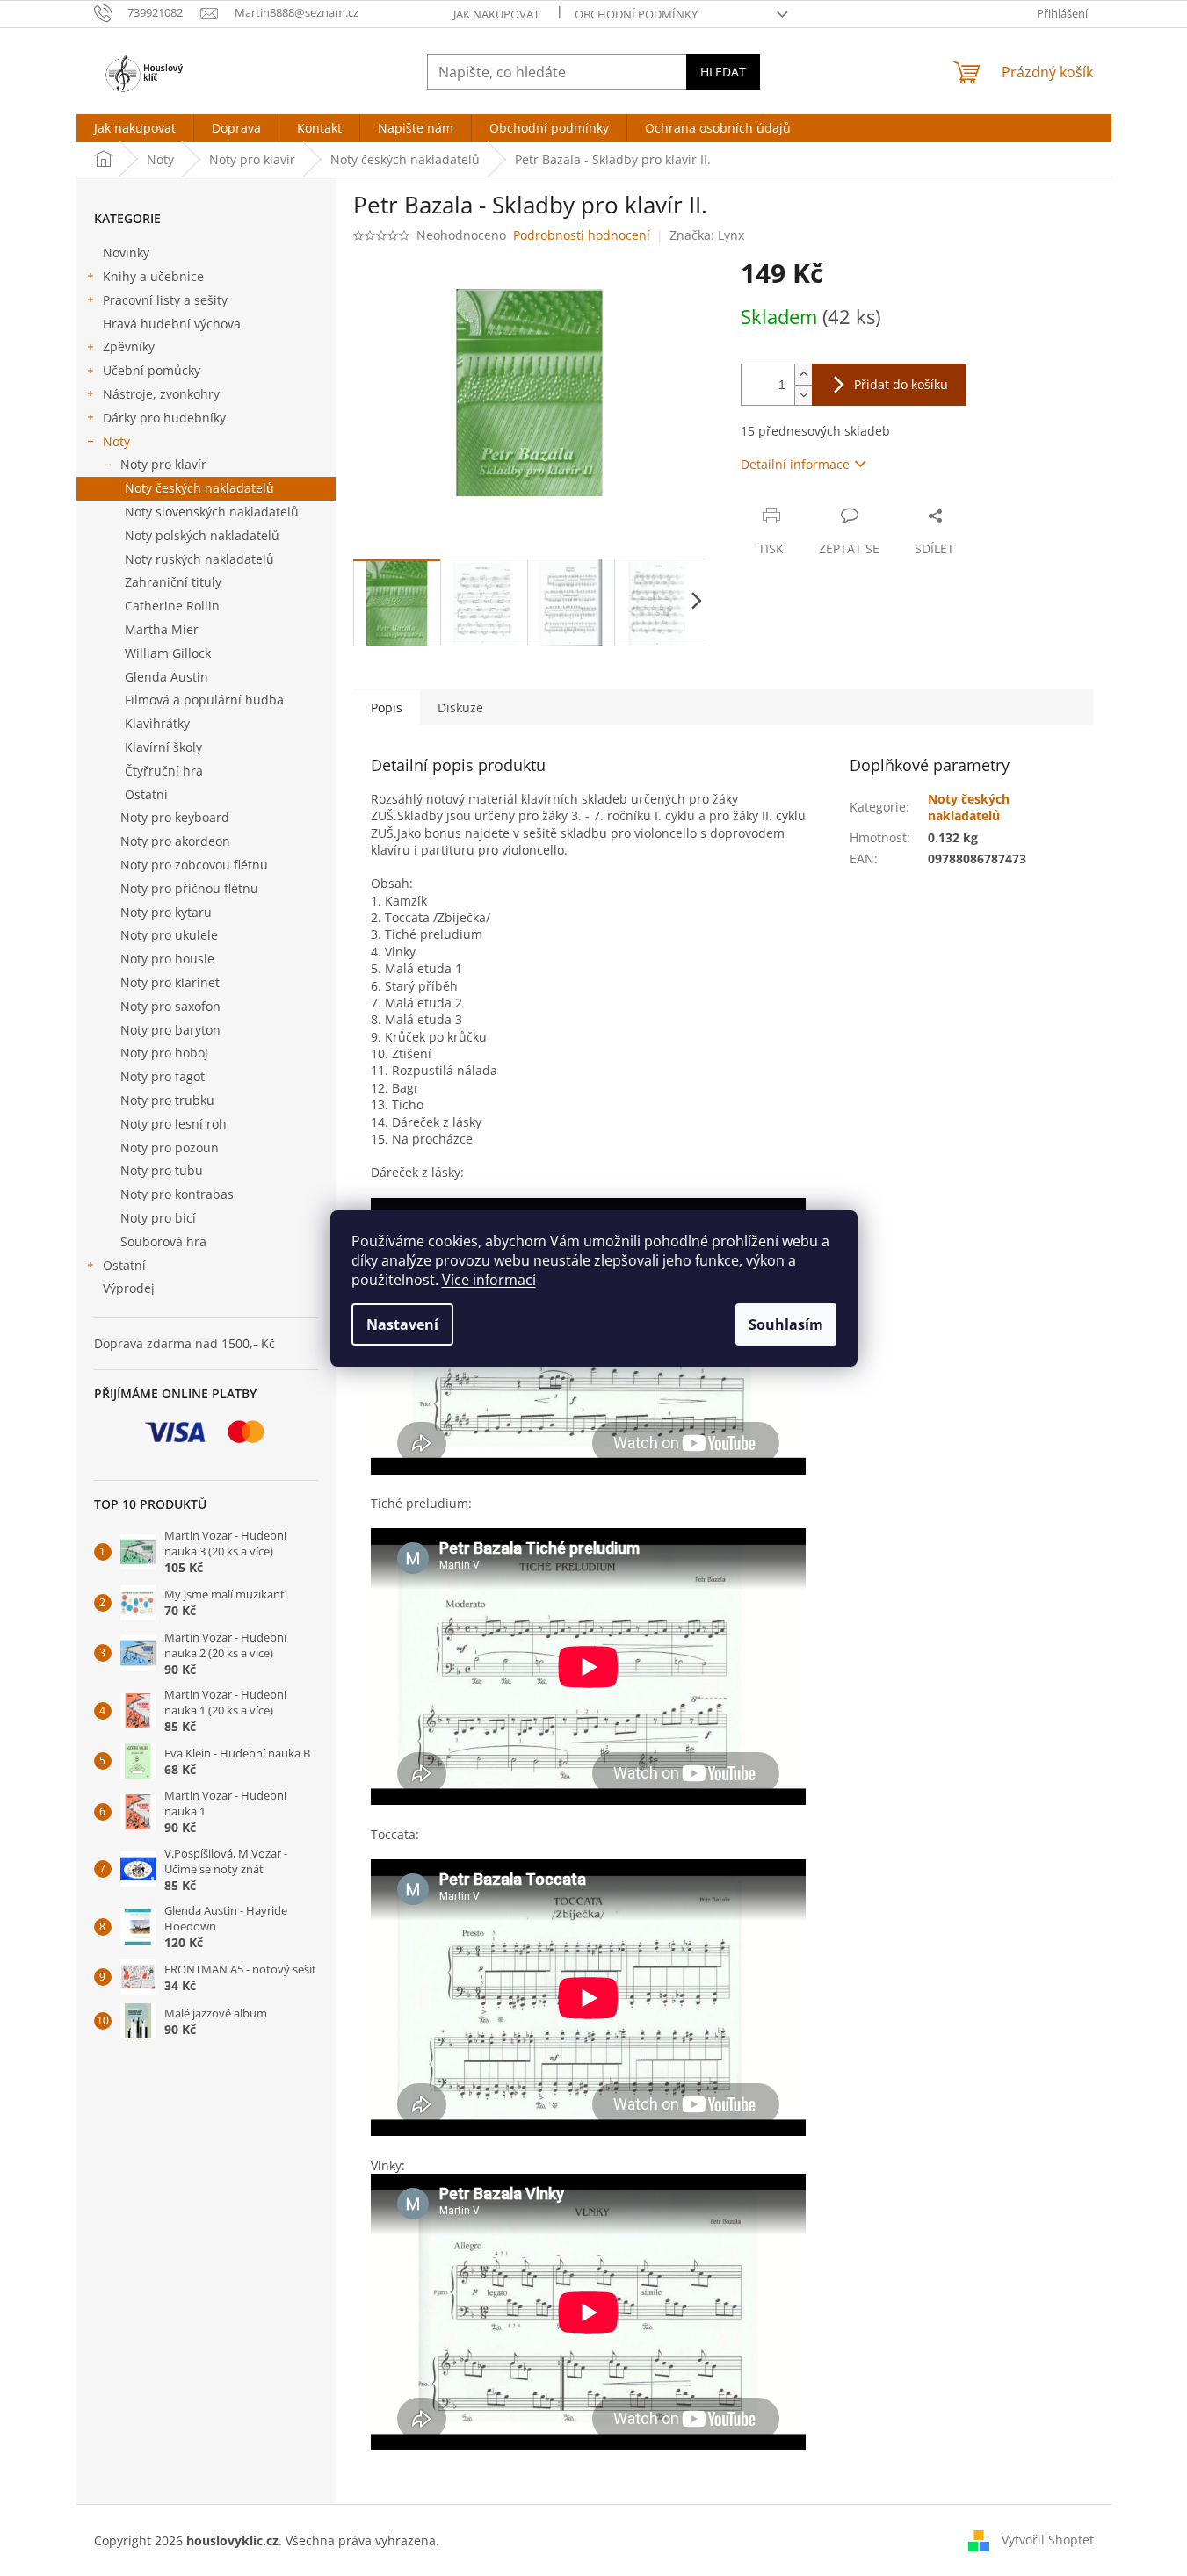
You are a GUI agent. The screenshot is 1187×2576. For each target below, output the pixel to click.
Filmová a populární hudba (204, 700)
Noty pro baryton (170, 1030)
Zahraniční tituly (173, 582)
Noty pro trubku (167, 1100)
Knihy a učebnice (153, 276)
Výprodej (129, 1288)
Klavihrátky (157, 723)
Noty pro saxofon (170, 1006)
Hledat (723, 72)
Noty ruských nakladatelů (199, 559)
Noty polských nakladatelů (202, 535)
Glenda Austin (166, 677)
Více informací (489, 1280)
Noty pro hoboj (164, 1053)
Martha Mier (162, 629)
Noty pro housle (167, 959)
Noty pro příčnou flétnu (189, 888)
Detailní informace (795, 464)
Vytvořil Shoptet (1048, 2540)
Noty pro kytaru (166, 912)
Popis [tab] (387, 707)
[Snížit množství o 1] (803, 395)
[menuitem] (135, 128)
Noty (116, 441)
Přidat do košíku (901, 384)
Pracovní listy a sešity (165, 300)
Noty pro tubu (162, 1170)
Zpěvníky (129, 346)
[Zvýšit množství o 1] (803, 375)
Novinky (126, 253)
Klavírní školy (163, 747)
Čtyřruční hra (164, 771)
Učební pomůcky (152, 370)
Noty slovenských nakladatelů (212, 512)
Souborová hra (163, 1241)
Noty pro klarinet (170, 982)
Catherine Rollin (172, 606)
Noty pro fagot (163, 1076)
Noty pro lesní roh (174, 1124)
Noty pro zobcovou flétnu (194, 865)
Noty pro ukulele (169, 935)
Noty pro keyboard (175, 817)
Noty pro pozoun (170, 1147)
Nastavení (402, 1324)
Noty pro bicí (158, 1218)
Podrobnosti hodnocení (582, 235)
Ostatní (146, 794)
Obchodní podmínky (636, 14)
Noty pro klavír (163, 464)
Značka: (707, 235)
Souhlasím (786, 1324)
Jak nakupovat (496, 14)
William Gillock (168, 653)
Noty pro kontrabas (177, 1194)
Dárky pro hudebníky (164, 418)
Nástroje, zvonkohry (161, 394)
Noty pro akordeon (175, 841)
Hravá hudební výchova (172, 324)
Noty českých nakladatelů (199, 488)
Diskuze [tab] (460, 707)
